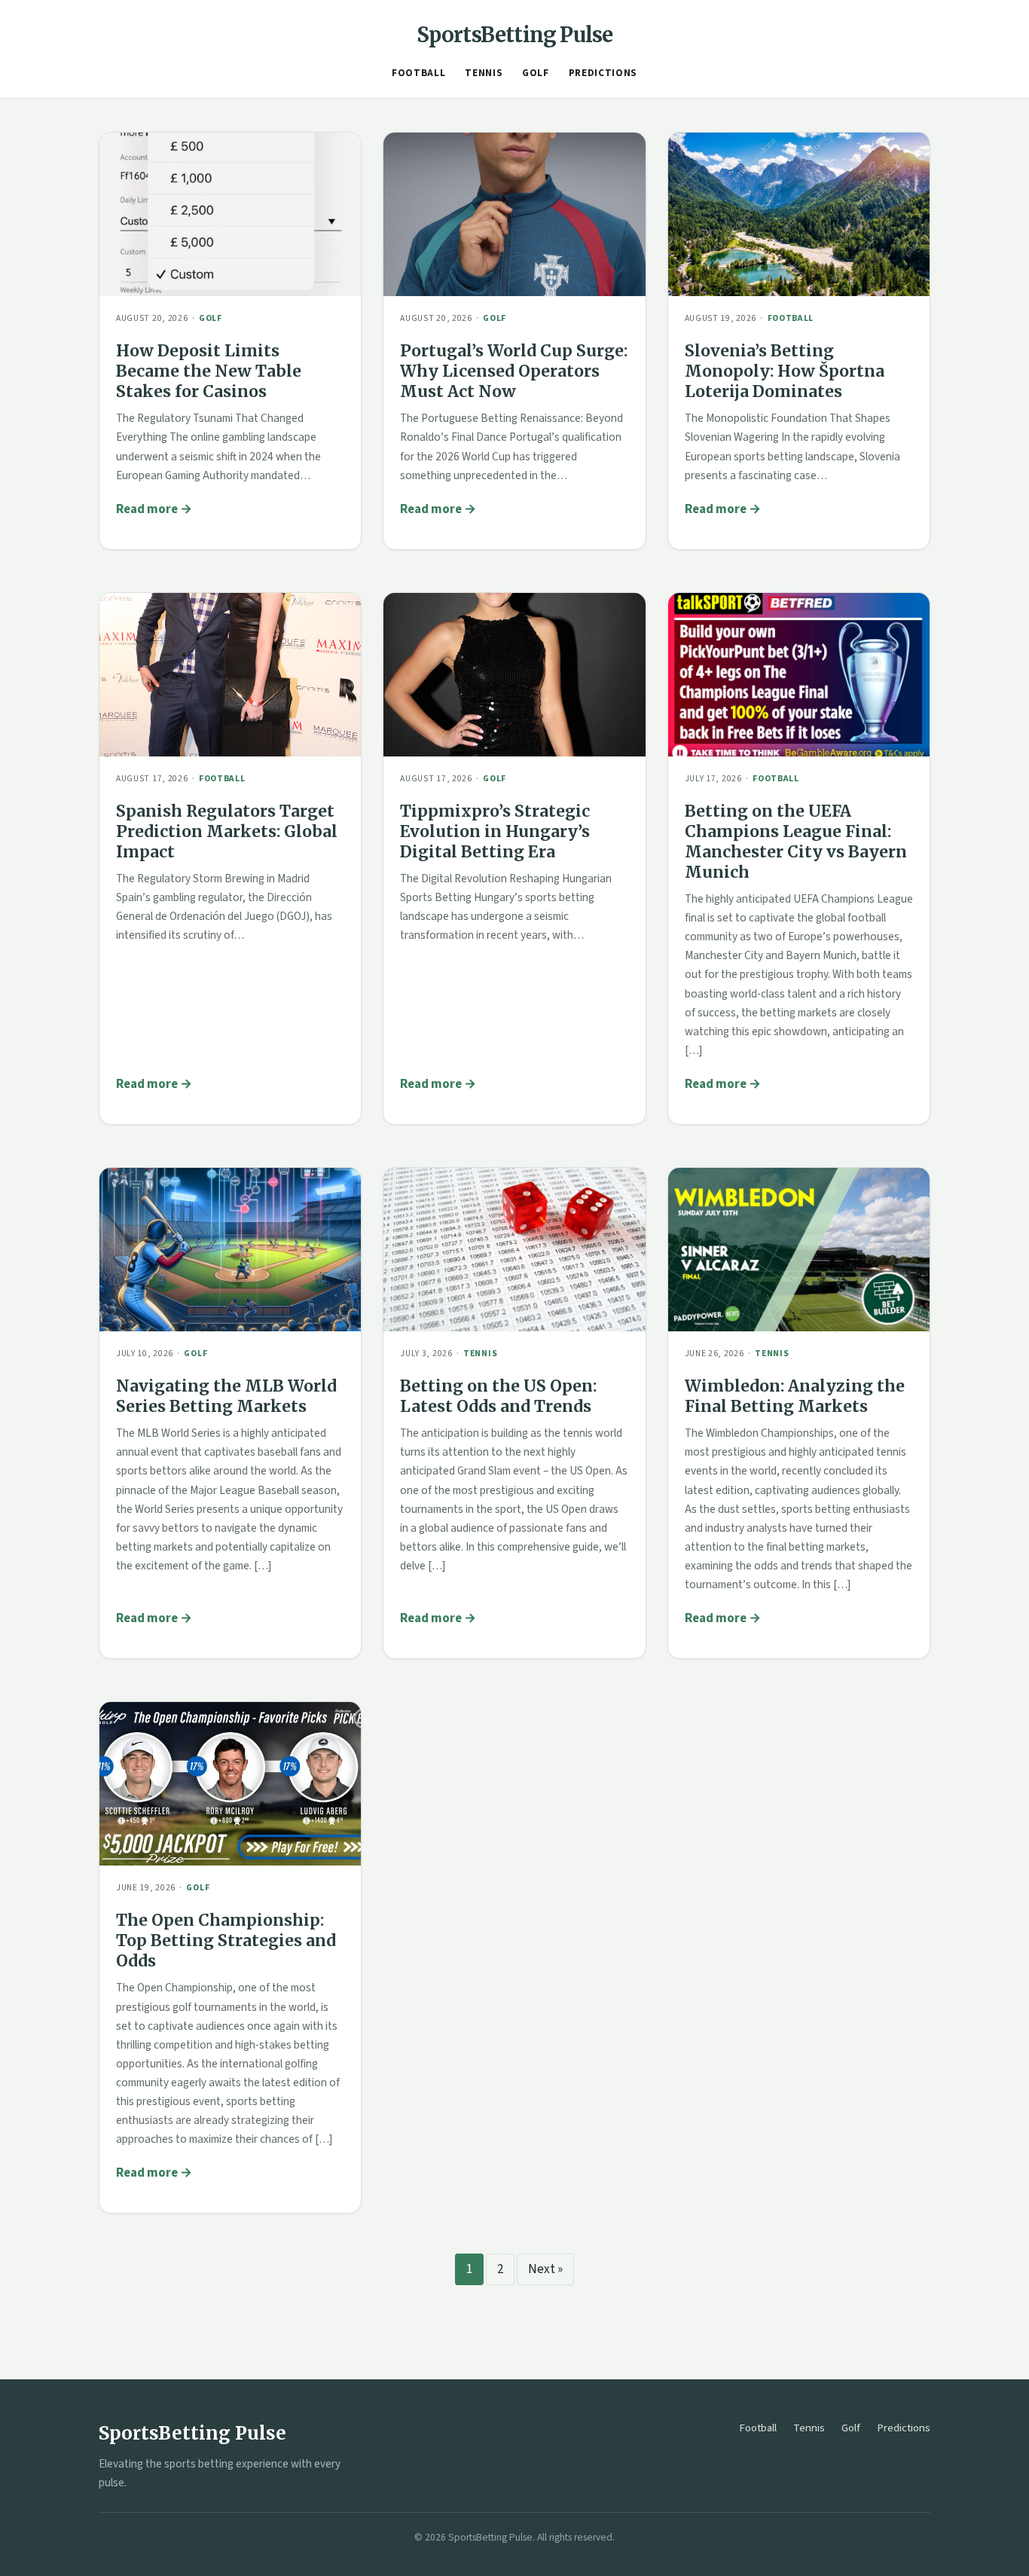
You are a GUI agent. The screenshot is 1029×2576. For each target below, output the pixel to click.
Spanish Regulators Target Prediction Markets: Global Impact (227, 831)
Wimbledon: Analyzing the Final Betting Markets (795, 1396)
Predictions (603, 73)
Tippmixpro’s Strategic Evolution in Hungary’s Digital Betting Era (495, 831)
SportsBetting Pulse (515, 35)
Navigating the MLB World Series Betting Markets (226, 1396)
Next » (545, 2269)
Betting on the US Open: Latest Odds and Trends (498, 1396)
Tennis (484, 73)
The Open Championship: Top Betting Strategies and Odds (226, 1940)
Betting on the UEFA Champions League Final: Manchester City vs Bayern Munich (796, 842)
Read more (147, 509)
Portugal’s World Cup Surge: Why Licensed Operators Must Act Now (514, 371)
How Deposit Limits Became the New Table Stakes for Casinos (209, 371)
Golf (536, 73)
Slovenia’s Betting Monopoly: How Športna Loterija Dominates (785, 371)
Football (418, 73)
